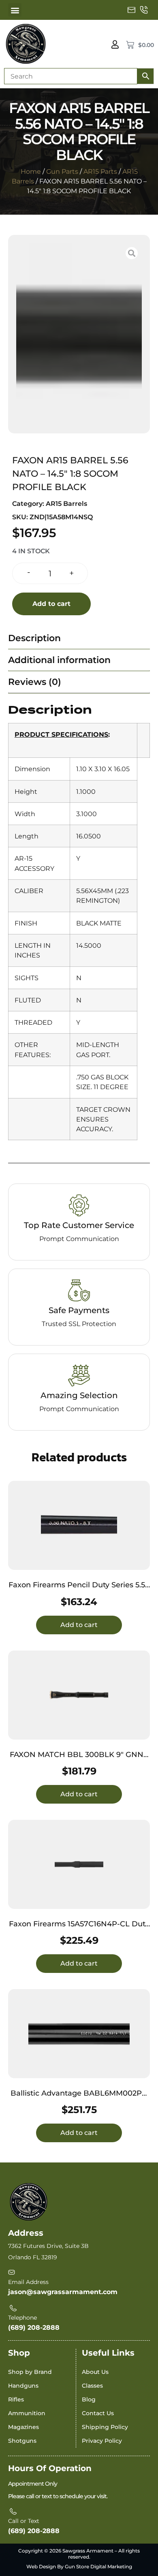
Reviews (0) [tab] (35, 682)
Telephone (22, 2318)
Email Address (28, 2282)
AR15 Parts (100, 172)
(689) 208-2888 (34, 2328)
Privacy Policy (102, 2441)
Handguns (23, 2386)
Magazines (23, 2427)
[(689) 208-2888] (144, 10)
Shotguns (22, 2441)
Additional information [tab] (59, 660)
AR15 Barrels (66, 504)
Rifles (16, 2399)
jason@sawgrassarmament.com (63, 2292)
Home (31, 172)
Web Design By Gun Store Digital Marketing (79, 2566)
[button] (15, 10)
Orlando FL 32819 (33, 2257)
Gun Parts (62, 172)
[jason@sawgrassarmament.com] (132, 10)
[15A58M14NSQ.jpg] (79, 334)
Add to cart (51, 604)
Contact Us (98, 2413)
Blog (89, 2399)
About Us (95, 2372)
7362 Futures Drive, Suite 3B (48, 2246)
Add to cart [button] (79, 1625)
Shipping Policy (105, 2427)
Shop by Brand (30, 2372)
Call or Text (24, 2521)
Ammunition (27, 2413)
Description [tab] (34, 638)
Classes (92, 2386)
